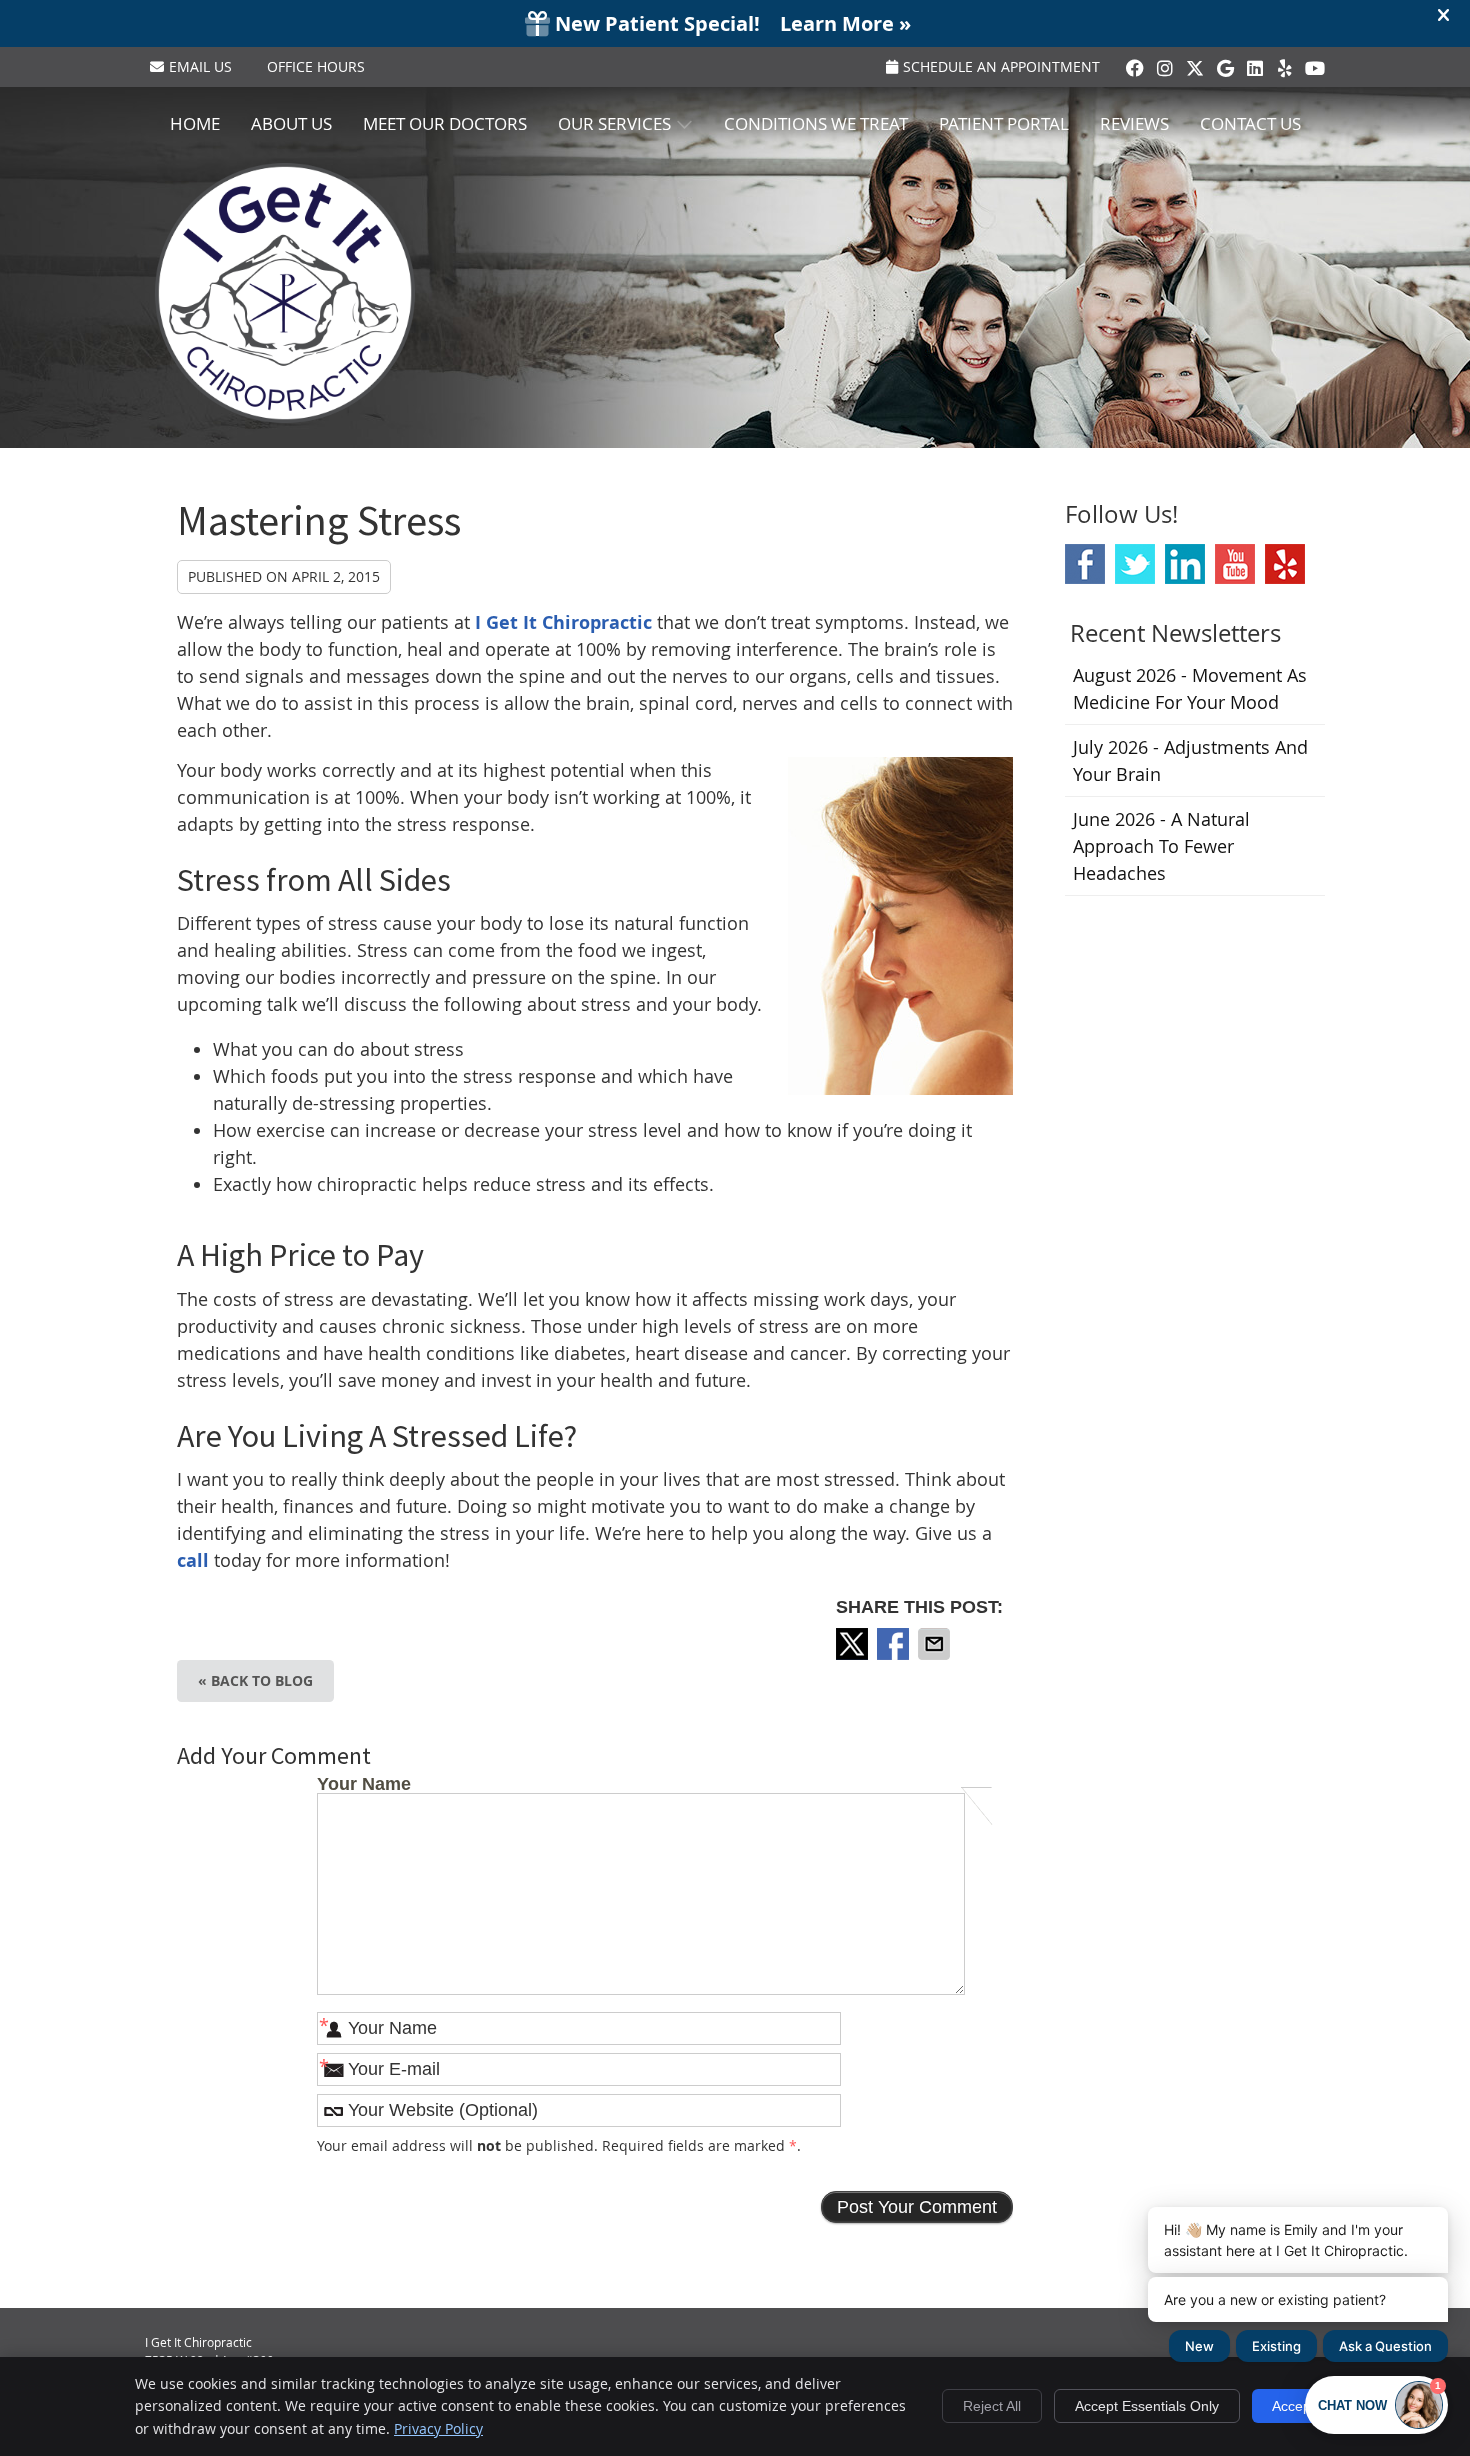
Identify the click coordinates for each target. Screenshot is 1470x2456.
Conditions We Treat (816, 123)
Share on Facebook (895, 1644)
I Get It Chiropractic (563, 622)
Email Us (200, 66)
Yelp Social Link (1285, 564)
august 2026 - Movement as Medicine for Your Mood (1190, 688)
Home (195, 123)
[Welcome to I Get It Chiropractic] (285, 416)
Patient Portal (1004, 123)
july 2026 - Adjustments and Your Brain (1190, 760)
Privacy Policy (438, 2428)
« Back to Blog (255, 1680)
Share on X (854, 1644)
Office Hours (316, 66)
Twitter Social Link (1135, 564)
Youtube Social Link (1235, 564)
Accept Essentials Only (1147, 2406)
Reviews (1134, 123)
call (193, 1560)
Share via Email (936, 1644)
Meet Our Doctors (445, 123)
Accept (1293, 2406)
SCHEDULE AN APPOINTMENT (1001, 66)
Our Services (614, 123)
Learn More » (845, 23)
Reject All (992, 2406)
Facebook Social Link (1085, 564)
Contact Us (1250, 123)
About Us (291, 123)
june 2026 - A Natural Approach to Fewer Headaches (1161, 846)
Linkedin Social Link (1185, 564)
